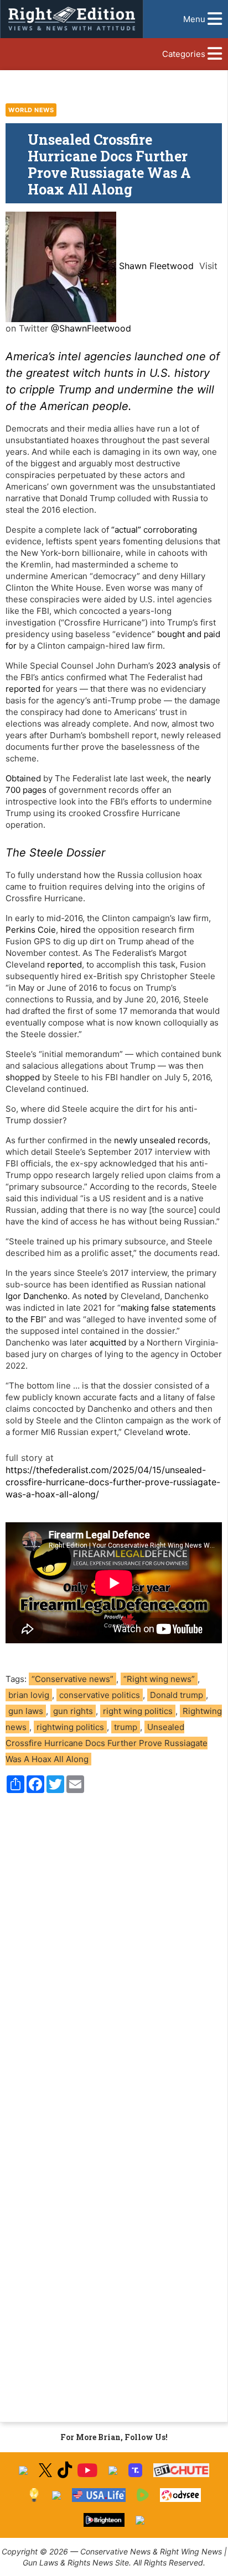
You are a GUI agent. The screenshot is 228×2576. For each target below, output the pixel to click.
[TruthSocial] (135, 2470)
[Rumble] (143, 2495)
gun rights (73, 1711)
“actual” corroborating (154, 530)
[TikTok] (65, 2470)
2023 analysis (183, 666)
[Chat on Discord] (140, 2520)
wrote (177, 1432)
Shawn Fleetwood (156, 266)
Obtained (23, 778)
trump (126, 1727)
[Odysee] (180, 2495)
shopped (23, 1077)
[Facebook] (23, 2470)
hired (71, 930)
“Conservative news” (72, 1679)
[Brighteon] (104, 2520)
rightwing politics (70, 1727)
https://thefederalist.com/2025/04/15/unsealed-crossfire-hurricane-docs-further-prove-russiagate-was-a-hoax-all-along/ (113, 1482)
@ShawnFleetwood (91, 328)
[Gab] (56, 2495)
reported (23, 689)
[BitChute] (181, 2470)
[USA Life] (99, 2495)
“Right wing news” (159, 1679)
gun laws (26, 1711)
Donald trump (177, 1695)
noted (95, 1296)
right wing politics (138, 1711)
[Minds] (34, 2495)
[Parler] (113, 2470)
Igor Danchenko (37, 1296)
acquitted (108, 1342)
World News (31, 110)
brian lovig (29, 1695)
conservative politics (100, 1695)
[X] (45, 2470)
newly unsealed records (161, 1140)
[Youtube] (87, 2470)
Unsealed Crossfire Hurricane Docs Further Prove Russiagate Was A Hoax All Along (107, 1743)
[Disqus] (114, 1951)
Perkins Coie (31, 930)
